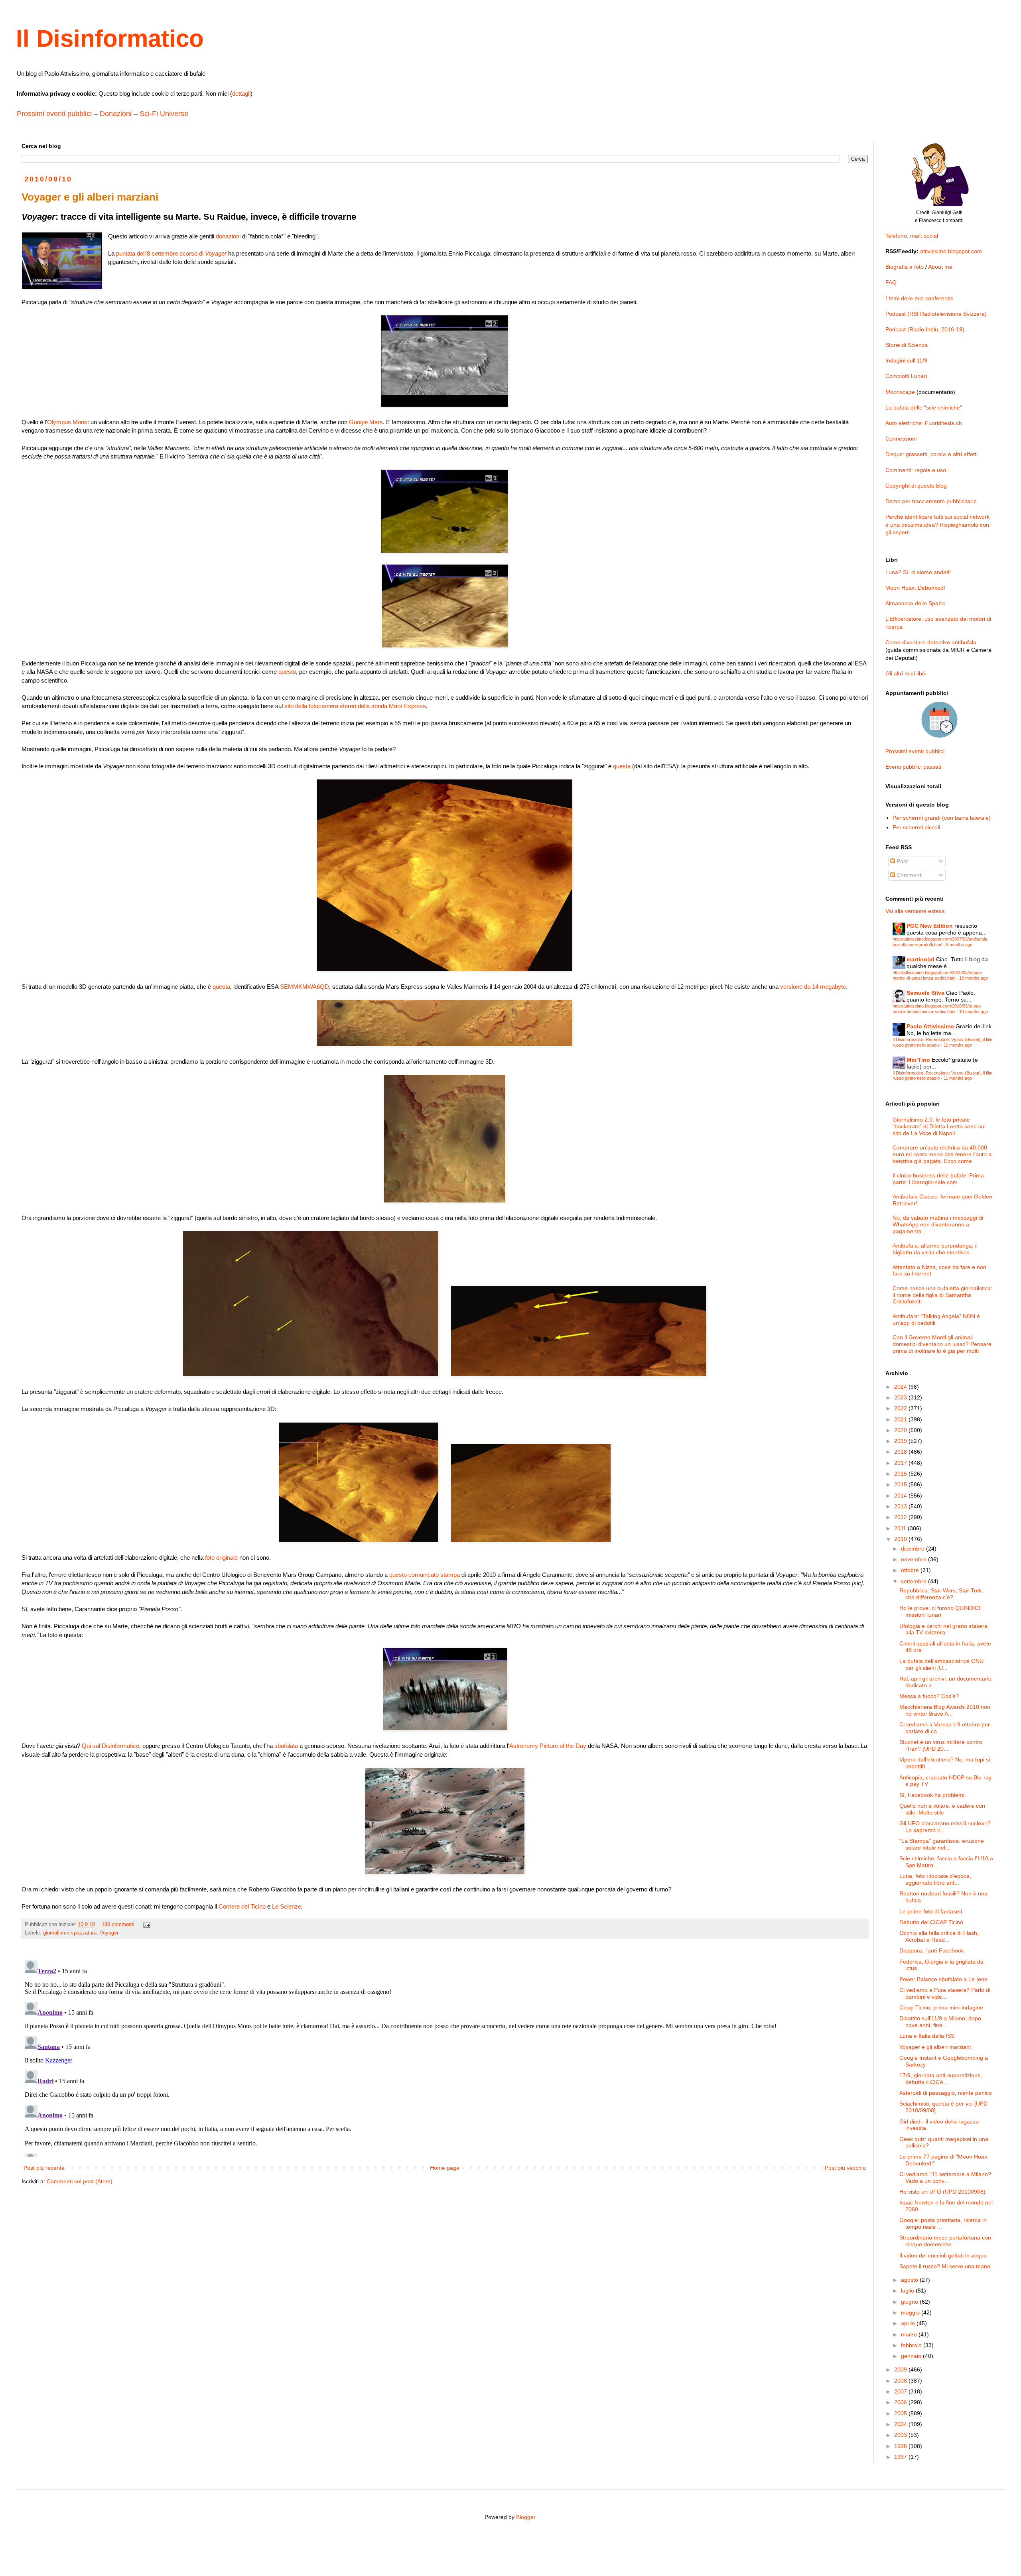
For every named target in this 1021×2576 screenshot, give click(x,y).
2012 (901, 1517)
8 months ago (959, 945)
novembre (915, 1559)
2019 (901, 1441)
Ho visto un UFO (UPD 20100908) (942, 2192)
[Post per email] (146, 1925)
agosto (910, 2280)
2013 (901, 1506)
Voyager (109, 1933)
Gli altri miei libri (905, 673)
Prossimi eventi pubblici (54, 114)
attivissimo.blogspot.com (951, 251)
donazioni (228, 236)
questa (622, 766)
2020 (901, 1430)
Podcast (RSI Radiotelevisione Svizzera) (936, 314)
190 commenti (118, 1925)
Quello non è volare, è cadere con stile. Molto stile (942, 1809)
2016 (901, 1474)
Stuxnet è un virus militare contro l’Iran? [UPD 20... (941, 1745)
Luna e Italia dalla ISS (927, 2036)
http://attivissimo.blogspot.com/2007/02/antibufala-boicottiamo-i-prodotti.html (941, 942)
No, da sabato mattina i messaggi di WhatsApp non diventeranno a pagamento (938, 1224)
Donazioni (116, 114)
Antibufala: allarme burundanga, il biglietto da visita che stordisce (935, 1249)
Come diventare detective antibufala (931, 642)
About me (940, 267)
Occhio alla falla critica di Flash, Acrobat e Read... (939, 1936)
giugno (910, 2302)
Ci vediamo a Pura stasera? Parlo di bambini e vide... (945, 1993)
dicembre (914, 1549)
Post (901, 861)
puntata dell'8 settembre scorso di (171, 253)
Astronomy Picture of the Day (548, 1746)
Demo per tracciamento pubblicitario (931, 501)
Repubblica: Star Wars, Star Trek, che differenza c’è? (941, 1594)
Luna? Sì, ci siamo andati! (918, 572)
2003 (901, 2435)
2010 (901, 1539)
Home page (445, 2168)
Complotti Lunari (906, 376)
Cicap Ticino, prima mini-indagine (941, 2007)
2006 (901, 2402)
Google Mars (366, 422)
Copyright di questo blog (916, 486)
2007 (901, 2391)
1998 (901, 2446)
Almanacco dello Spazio (916, 603)
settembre (915, 1581)
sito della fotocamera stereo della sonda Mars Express (355, 706)
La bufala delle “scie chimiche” (924, 407)
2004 (901, 2424)
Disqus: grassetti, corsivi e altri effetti (931, 454)
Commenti (909, 875)
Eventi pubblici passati (913, 767)
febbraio (912, 2345)
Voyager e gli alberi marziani (935, 2047)
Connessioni (901, 439)
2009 (901, 2369)
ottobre (911, 1570)
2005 (901, 2413)
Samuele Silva (925, 993)
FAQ (891, 282)
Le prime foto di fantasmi (931, 1911)
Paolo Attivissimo (930, 1026)
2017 (901, 1463)
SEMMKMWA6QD (305, 987)
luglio (908, 2291)
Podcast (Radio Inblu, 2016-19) (925, 329)
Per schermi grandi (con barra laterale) (942, 818)
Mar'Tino (918, 1060)
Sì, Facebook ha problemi (932, 1795)
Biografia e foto (905, 267)
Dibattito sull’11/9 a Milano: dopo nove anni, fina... (940, 2022)
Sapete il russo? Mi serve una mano (945, 2266)
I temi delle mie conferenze (919, 298)
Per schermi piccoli (916, 827)
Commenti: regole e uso (916, 470)
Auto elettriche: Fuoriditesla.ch (924, 423)
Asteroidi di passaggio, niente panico (946, 2093)
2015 (901, 1484)
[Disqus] (445, 2057)
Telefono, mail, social (912, 236)
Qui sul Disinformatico (110, 1746)
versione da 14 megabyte (813, 987)
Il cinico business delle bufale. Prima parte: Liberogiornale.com (938, 1179)
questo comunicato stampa (425, 1575)
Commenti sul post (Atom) (80, 2181)
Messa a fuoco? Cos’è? (929, 1696)
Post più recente (44, 2168)
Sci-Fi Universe (164, 114)
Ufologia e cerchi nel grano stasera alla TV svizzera (943, 1629)
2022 (901, 1408)
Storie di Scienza (907, 345)
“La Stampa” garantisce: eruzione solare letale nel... (942, 1844)
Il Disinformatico (110, 38)
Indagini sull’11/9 (906, 360)
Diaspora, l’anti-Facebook (932, 1950)
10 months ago (974, 978)
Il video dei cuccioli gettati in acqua (943, 2255)
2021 (901, 1419)
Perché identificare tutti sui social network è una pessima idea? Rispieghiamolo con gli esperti (937, 524)
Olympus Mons (67, 422)
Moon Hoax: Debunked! (915, 588)
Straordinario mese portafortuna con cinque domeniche (945, 2241)
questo (287, 672)
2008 (901, 2381)
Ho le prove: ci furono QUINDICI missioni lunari (940, 1611)
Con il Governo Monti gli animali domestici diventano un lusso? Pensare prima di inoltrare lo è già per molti (942, 1344)
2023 (901, 1397)
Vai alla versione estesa (915, 911)
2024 (901, 1387)
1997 (901, 2457)
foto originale (221, 1558)
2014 (901, 1496)
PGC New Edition (930, 926)
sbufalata (286, 1746)
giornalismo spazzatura (70, 1933)
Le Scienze (287, 1906)
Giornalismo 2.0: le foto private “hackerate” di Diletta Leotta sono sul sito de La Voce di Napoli (939, 1126)
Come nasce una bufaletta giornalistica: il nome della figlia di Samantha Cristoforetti (942, 1295)
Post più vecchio (845, 2168)
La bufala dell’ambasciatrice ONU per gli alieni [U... (941, 1664)
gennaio (912, 2356)
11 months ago (958, 1045)
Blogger (526, 2517)
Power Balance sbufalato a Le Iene (943, 1979)
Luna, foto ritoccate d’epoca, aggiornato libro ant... (935, 1879)
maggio (911, 2312)
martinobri (920, 959)
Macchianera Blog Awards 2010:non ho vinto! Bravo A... (945, 1710)
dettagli (241, 93)
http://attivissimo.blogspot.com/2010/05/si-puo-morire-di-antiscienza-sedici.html (937, 975)
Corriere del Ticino (242, 1906)
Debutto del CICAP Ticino (931, 1922)
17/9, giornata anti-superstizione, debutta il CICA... (941, 2079)
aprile (909, 2323)
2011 (901, 1528)
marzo (910, 2334)
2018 (901, 1452)
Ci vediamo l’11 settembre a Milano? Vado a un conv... (945, 2177)
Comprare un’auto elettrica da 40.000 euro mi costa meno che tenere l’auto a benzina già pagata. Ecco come (942, 1154)
